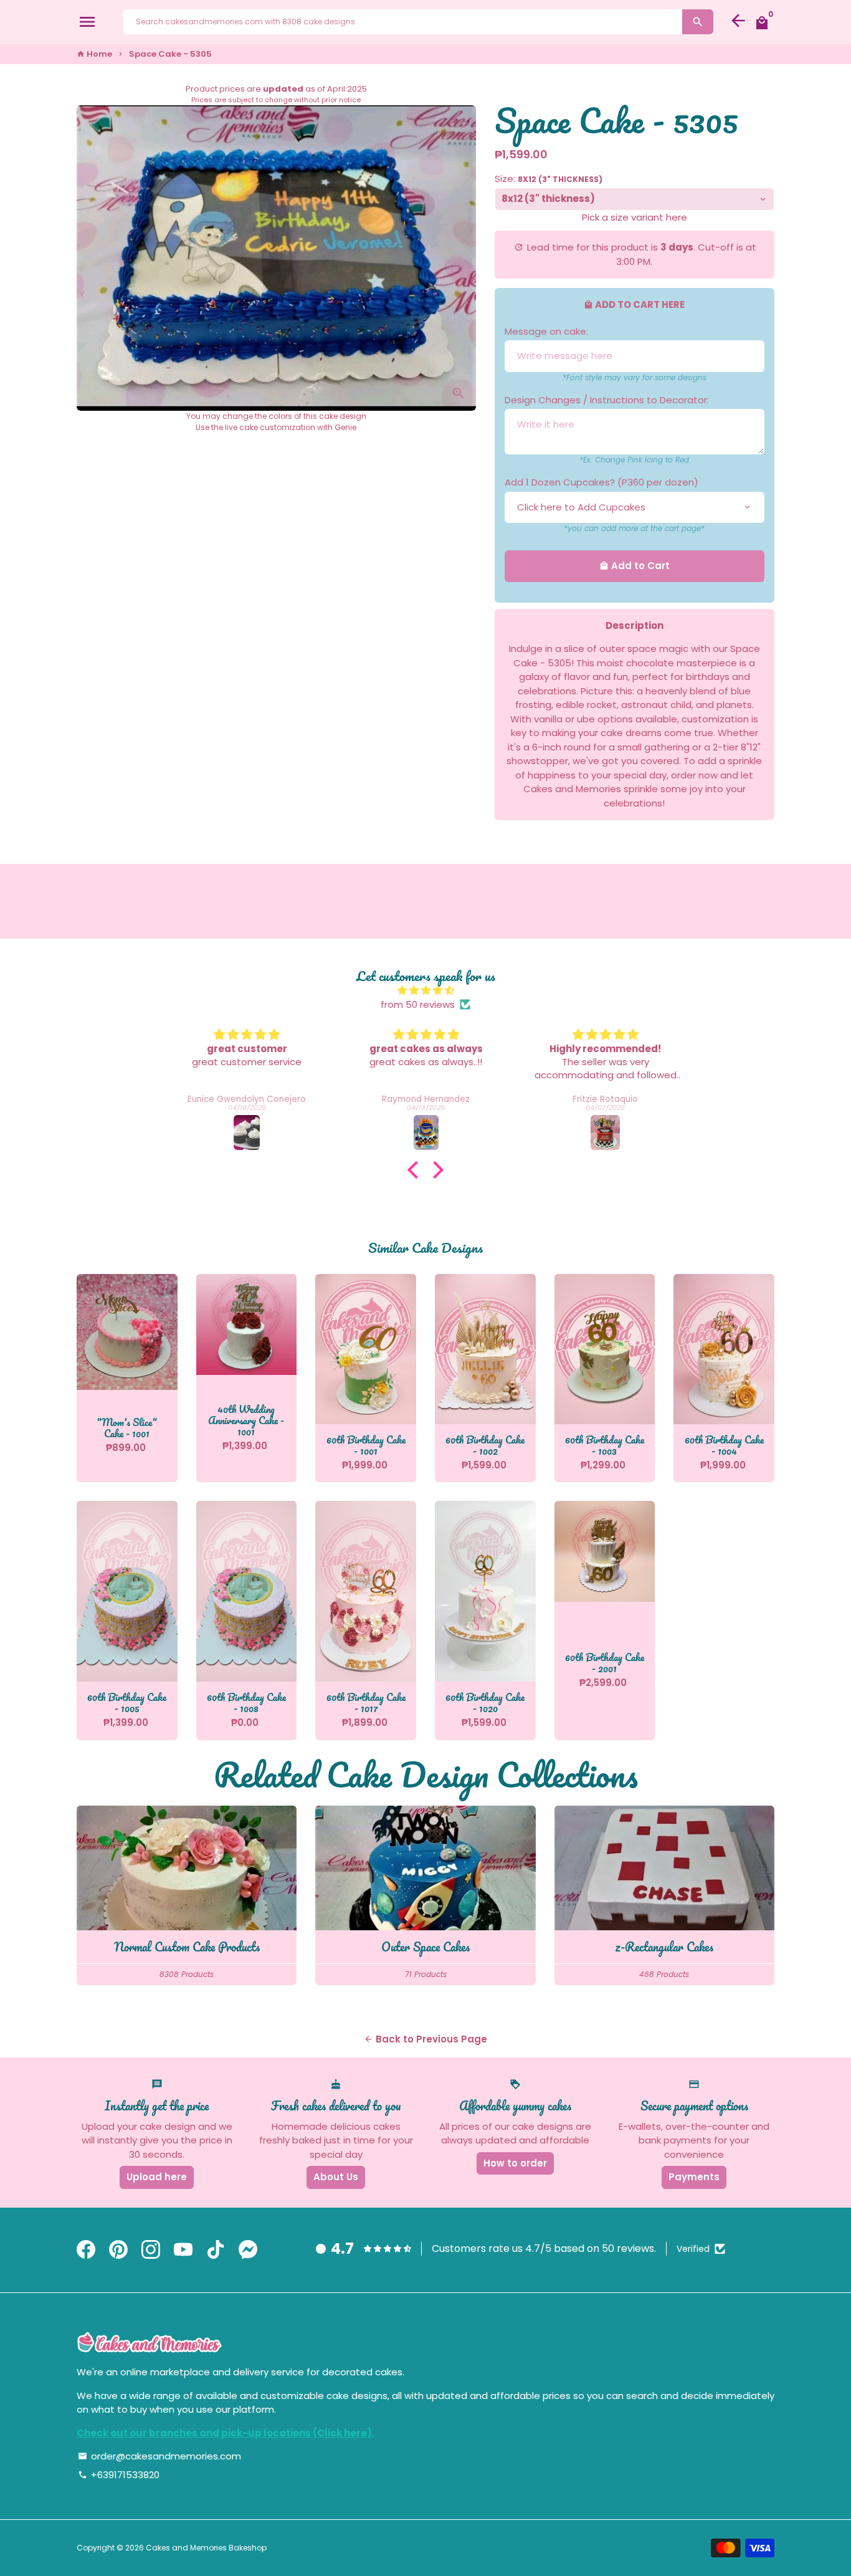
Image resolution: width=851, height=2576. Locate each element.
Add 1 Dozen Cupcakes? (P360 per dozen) (601, 482)
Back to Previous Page (425, 2039)
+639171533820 (119, 2475)
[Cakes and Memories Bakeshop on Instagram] (151, 2250)
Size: (549, 179)
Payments (694, 2177)
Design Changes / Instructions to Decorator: (607, 400)
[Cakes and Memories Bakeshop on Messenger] (248, 2250)
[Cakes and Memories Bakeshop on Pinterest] (118, 2250)
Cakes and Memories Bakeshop (206, 2548)
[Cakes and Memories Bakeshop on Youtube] (183, 2250)
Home (94, 54)
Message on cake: (546, 331)
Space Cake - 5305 (170, 54)
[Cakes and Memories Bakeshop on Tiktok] (216, 2250)
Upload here (157, 2177)
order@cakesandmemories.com (159, 2456)
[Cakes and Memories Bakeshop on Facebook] (86, 2250)
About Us (336, 2177)
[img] (425, 991)
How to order (515, 2163)
